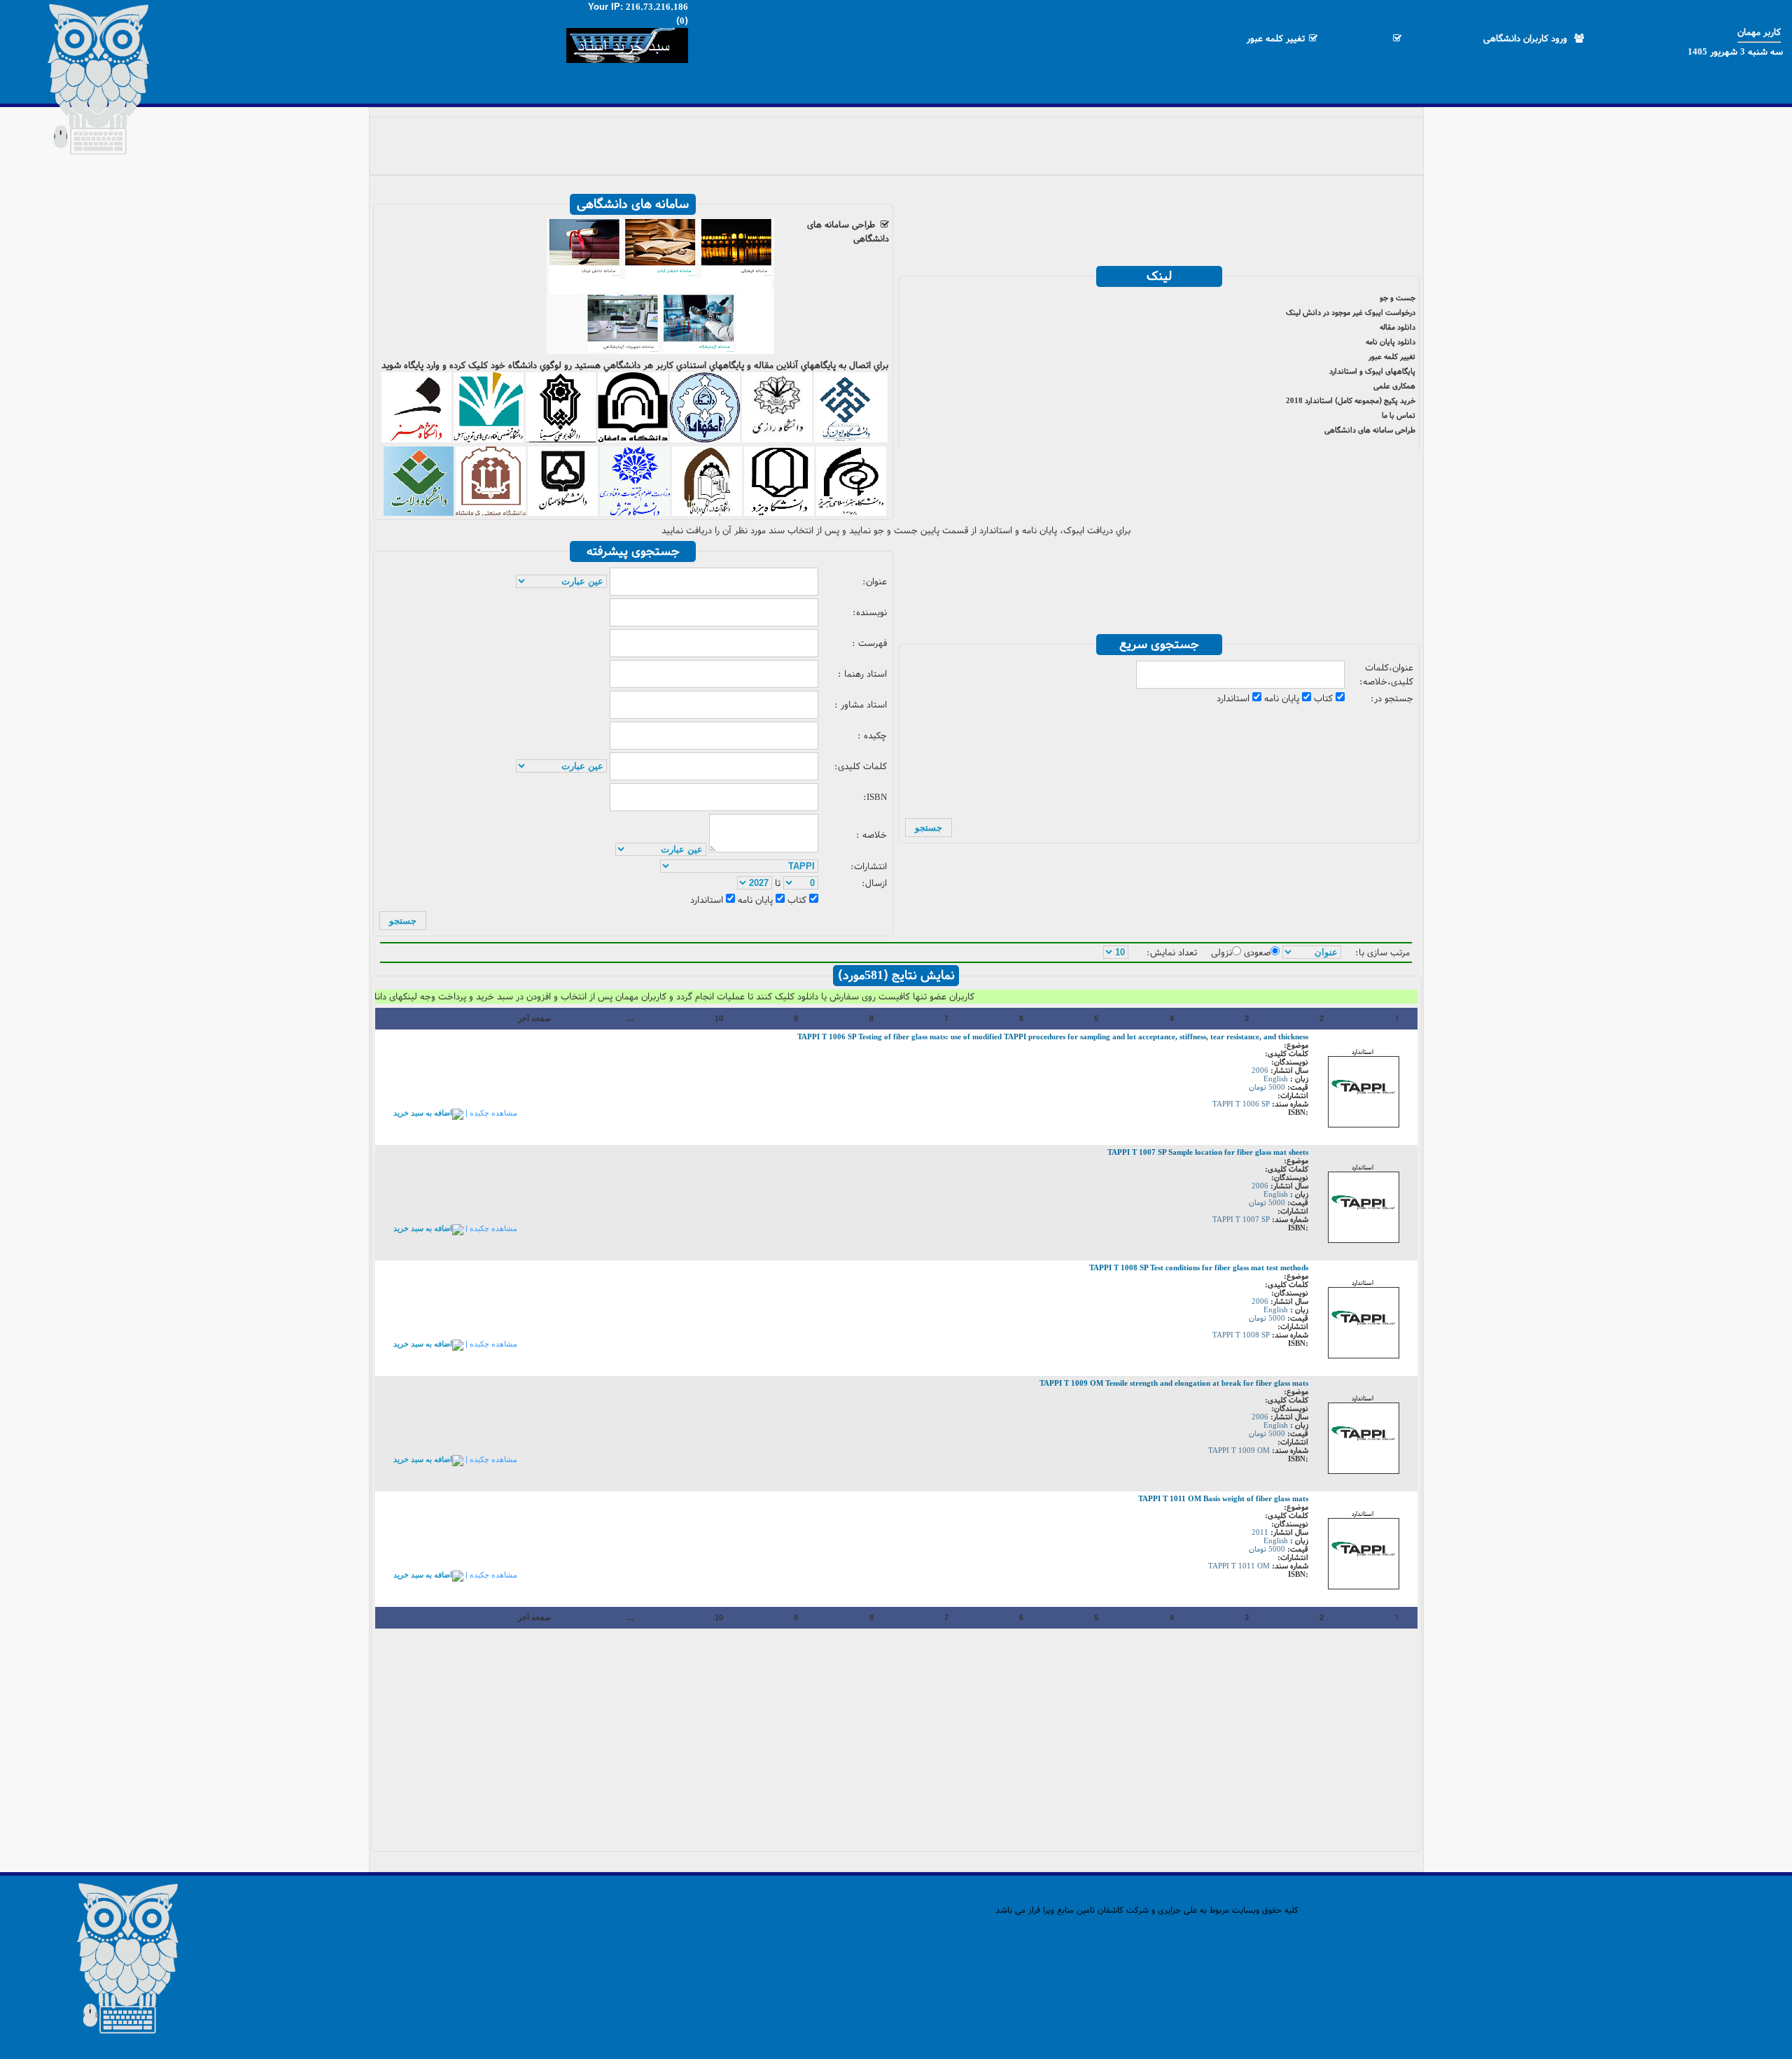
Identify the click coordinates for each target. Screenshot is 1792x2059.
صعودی (1257, 953)
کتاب (1325, 698)
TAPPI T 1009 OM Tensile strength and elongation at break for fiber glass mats (1174, 1383)
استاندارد (1234, 698)
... (630, 1018)
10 (719, 1018)
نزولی (1221, 953)
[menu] (896, 141)
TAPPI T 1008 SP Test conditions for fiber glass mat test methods (1199, 1267)
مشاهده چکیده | (490, 1113)
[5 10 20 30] (1116, 953)
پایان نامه (1283, 698)
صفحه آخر (534, 1018)
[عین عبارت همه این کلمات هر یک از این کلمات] (561, 582)
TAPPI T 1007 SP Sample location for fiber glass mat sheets (1208, 1152)
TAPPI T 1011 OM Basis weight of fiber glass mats (1223, 1498)
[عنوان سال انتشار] (1312, 953)
